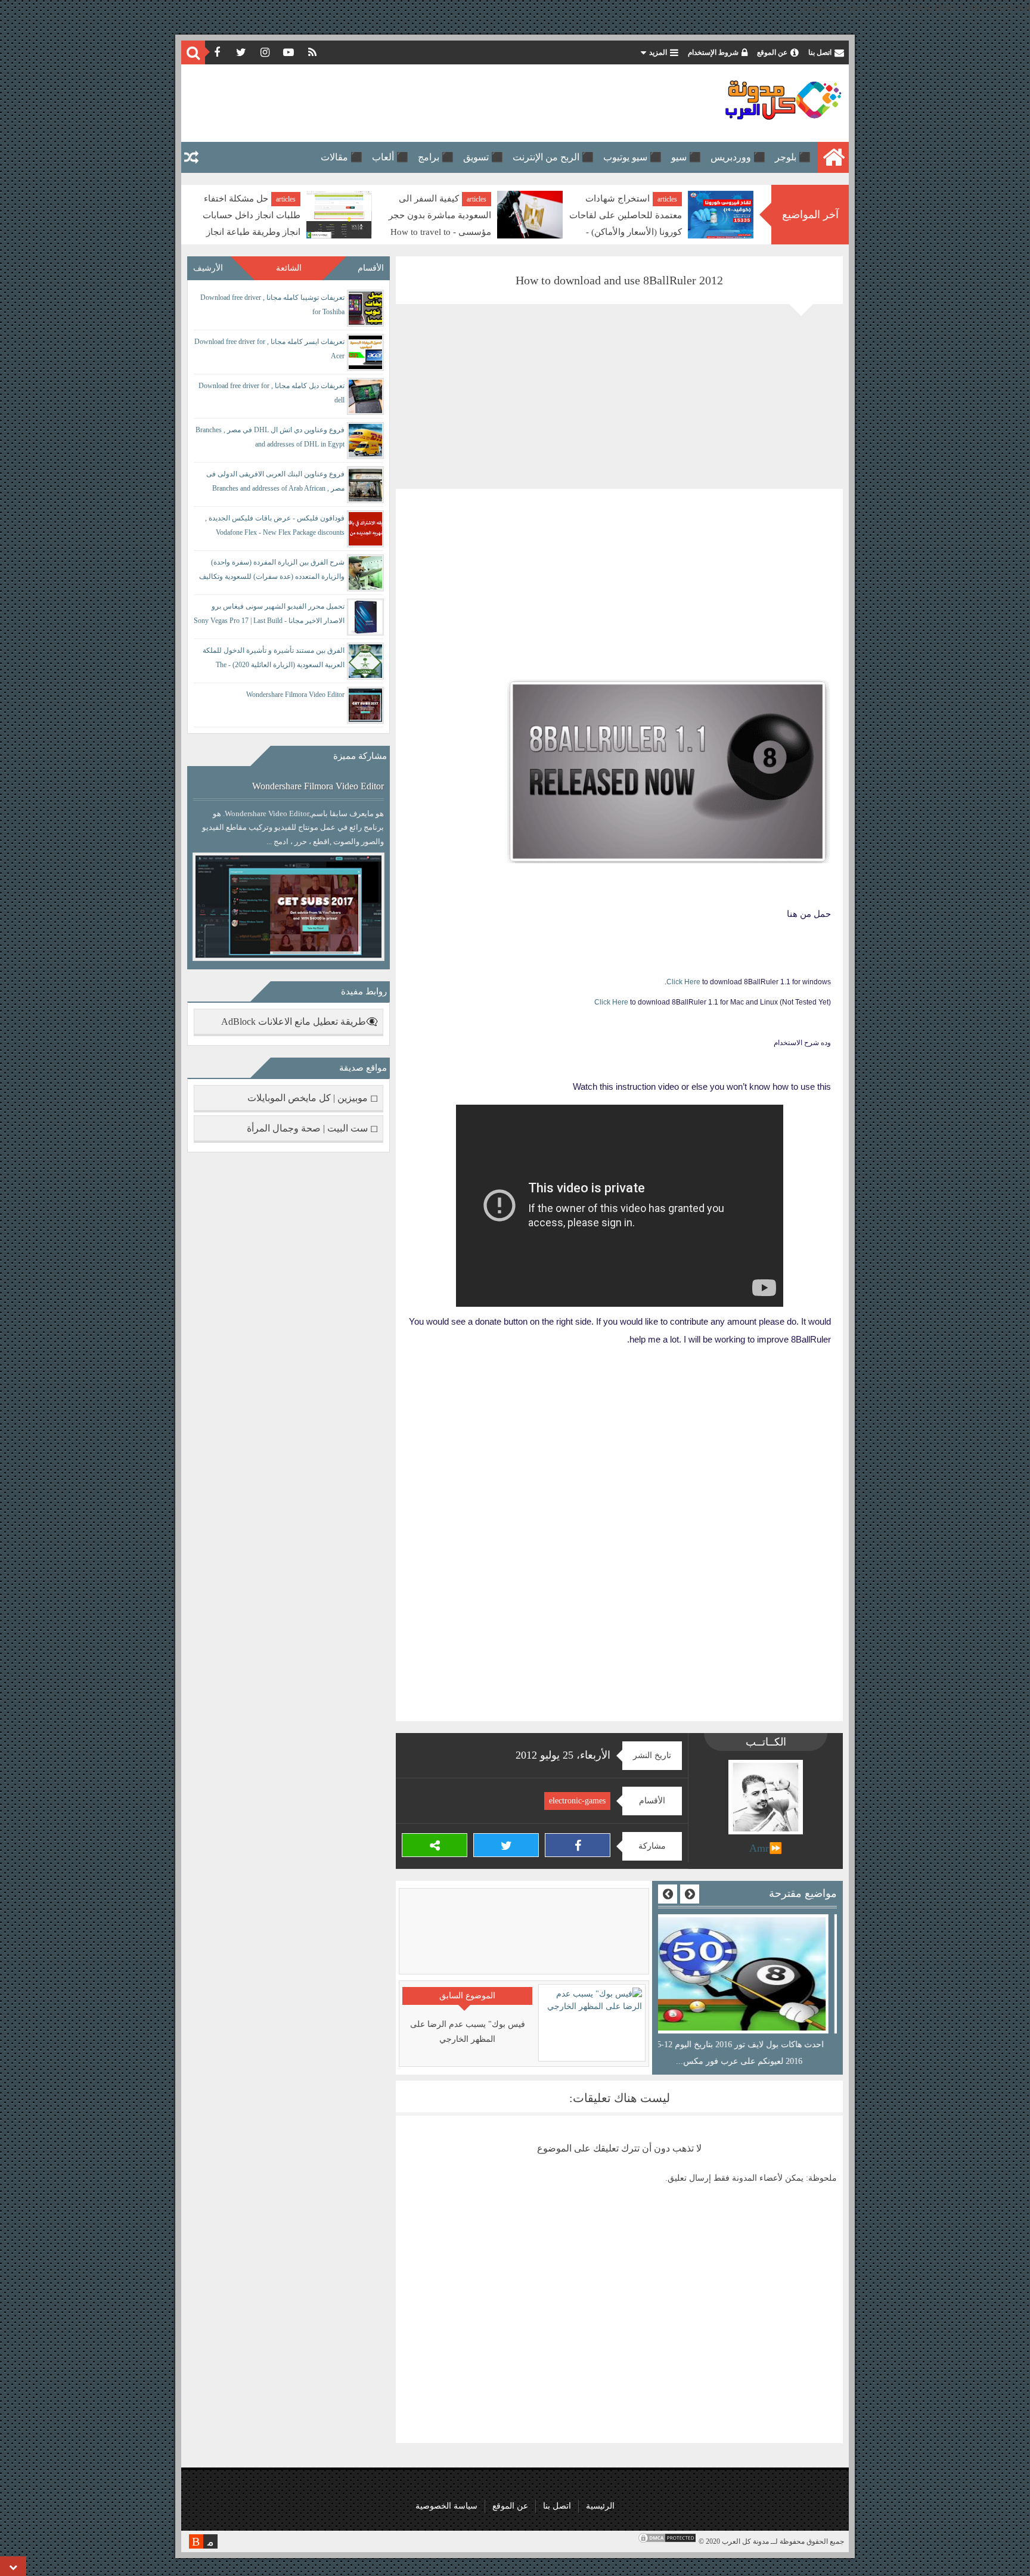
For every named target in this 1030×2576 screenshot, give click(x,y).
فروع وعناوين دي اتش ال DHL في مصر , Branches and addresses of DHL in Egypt (270, 437)
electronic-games (577, 1801)
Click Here (683, 982)
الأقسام (371, 268)
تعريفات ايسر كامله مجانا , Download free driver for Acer (269, 349)
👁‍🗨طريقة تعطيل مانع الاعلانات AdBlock (300, 1022)
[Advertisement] (404, 103)
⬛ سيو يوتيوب (632, 157)
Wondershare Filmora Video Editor (295, 695)
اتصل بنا (820, 52)
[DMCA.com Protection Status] (667, 2541)
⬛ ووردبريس (738, 157)
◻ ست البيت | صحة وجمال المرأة (312, 1128)
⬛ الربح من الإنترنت (553, 157)
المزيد (658, 52)
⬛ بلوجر (793, 157)
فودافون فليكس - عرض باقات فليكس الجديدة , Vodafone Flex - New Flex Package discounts (275, 525)
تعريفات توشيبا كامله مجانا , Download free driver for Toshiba (272, 305)
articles (667, 199)
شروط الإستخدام (713, 52)
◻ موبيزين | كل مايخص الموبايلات (313, 1098)
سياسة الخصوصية (446, 2506)
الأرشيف (208, 268)
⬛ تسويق (483, 157)
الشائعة (289, 268)
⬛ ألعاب (390, 157)
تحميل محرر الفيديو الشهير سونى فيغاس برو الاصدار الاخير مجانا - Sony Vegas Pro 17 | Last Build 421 (269, 616)
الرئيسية (600, 2506)
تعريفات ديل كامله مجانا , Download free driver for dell (272, 393)
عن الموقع (772, 52)
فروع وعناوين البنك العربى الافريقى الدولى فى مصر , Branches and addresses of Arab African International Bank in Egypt (275, 483)
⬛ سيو (686, 157)
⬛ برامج (436, 157)
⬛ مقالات (342, 157)
